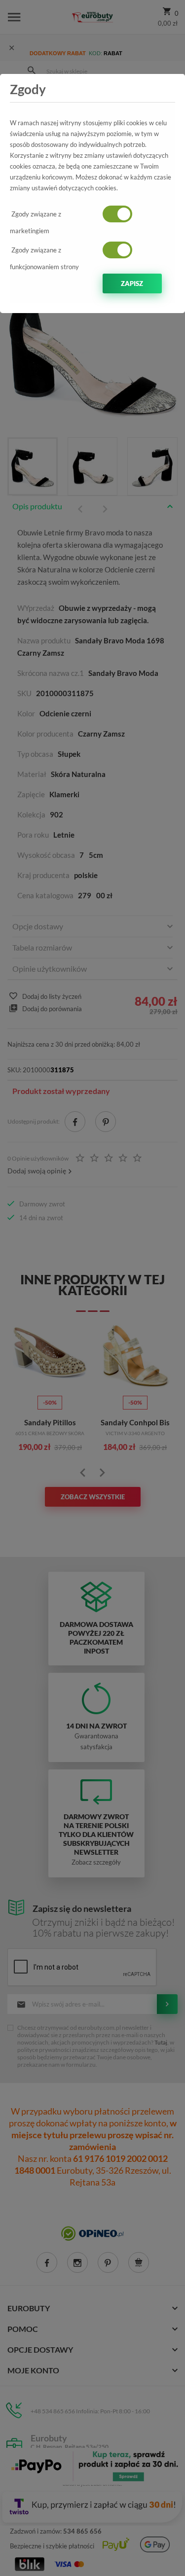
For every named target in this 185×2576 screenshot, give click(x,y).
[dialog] (92, 1288)
